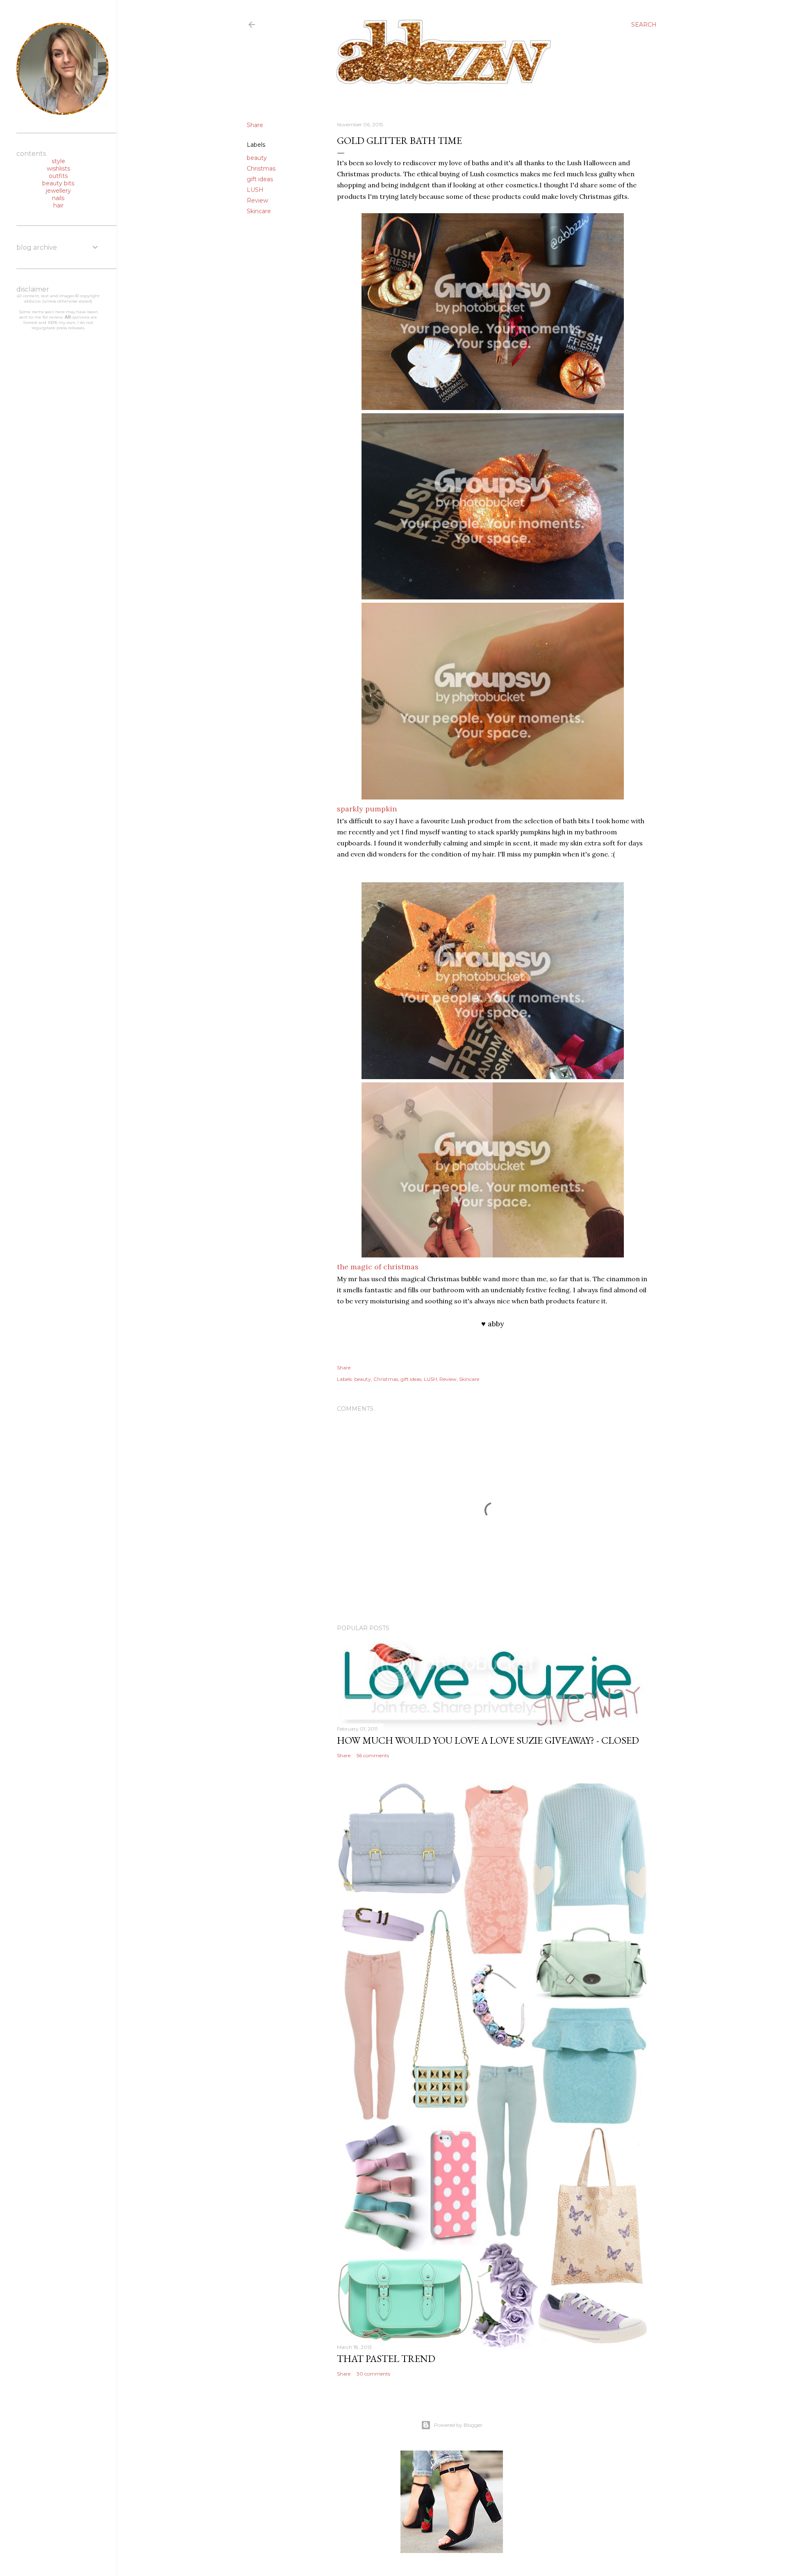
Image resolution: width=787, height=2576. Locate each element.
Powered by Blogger (458, 2425)
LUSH (255, 190)
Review (257, 200)
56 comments (373, 1755)
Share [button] (255, 125)
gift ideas (260, 179)
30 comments (373, 2374)
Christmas (261, 169)
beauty (257, 158)
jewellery (58, 191)
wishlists (58, 169)
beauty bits (58, 183)
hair (58, 205)
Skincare (259, 211)
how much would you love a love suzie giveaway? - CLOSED (488, 1740)
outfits (58, 176)
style (58, 161)
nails (58, 198)
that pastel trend (386, 2358)
